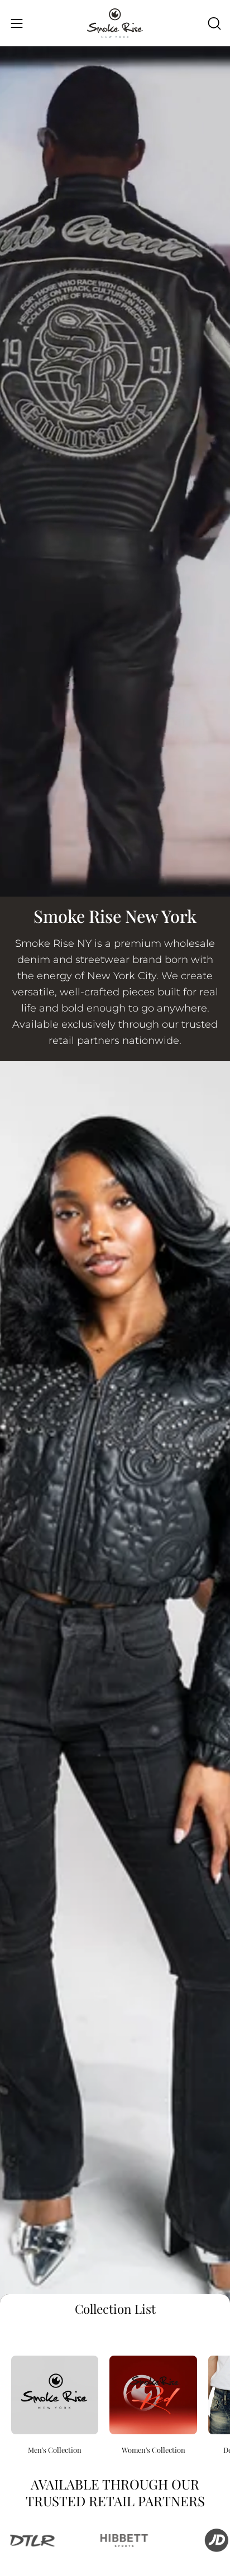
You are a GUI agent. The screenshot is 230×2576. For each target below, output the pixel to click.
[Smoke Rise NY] (115, 23)
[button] (213, 23)
